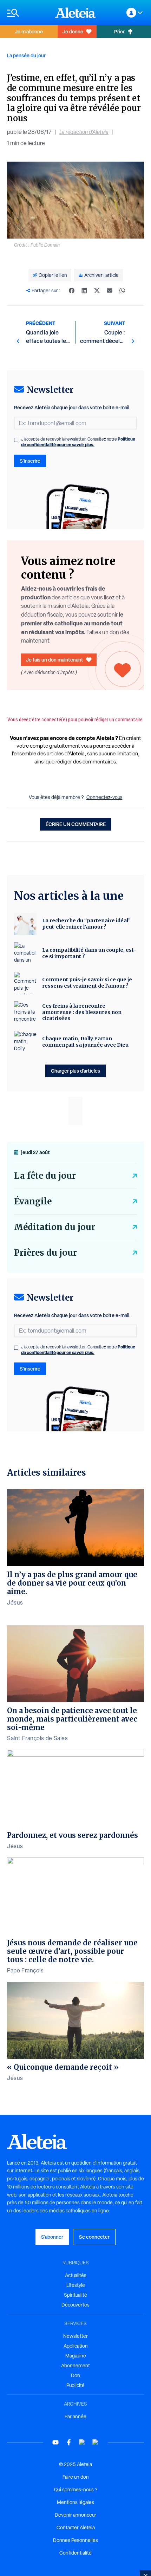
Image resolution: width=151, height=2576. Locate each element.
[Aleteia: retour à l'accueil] (75, 13)
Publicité (75, 2385)
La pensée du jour (26, 55)
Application (76, 2346)
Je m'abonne (29, 31)
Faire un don (76, 2477)
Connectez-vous (104, 797)
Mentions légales (75, 2502)
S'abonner (52, 2237)
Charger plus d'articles (75, 1071)
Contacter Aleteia (76, 2528)
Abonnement (75, 2366)
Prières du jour (45, 1253)
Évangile (33, 1201)
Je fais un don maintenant (55, 660)
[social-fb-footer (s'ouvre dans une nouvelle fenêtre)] (69, 2442)
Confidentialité (75, 2553)
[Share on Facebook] (72, 291)
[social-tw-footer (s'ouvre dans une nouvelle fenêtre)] (82, 2442)
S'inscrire (30, 461)
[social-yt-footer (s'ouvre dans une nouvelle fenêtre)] (55, 2442)
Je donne (73, 31)
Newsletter (75, 2336)
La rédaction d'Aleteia (84, 132)
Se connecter (94, 2237)
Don (75, 2375)
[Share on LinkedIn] (84, 291)
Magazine (76, 2356)
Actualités (76, 2275)
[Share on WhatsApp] (122, 291)
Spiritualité (75, 2295)
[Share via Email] (110, 291)
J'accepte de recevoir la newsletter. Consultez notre (78, 442)
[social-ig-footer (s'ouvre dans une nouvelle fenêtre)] (96, 2442)
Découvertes (75, 2305)
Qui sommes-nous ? (76, 2490)
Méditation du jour (55, 1227)
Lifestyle (76, 2285)
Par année (75, 2416)
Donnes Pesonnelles (75, 2540)
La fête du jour (45, 1176)
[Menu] (28, 13)
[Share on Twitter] (97, 291)
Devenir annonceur (75, 2515)
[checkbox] (16, 440)
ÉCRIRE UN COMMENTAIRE (76, 824)
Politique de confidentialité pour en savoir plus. (78, 442)
